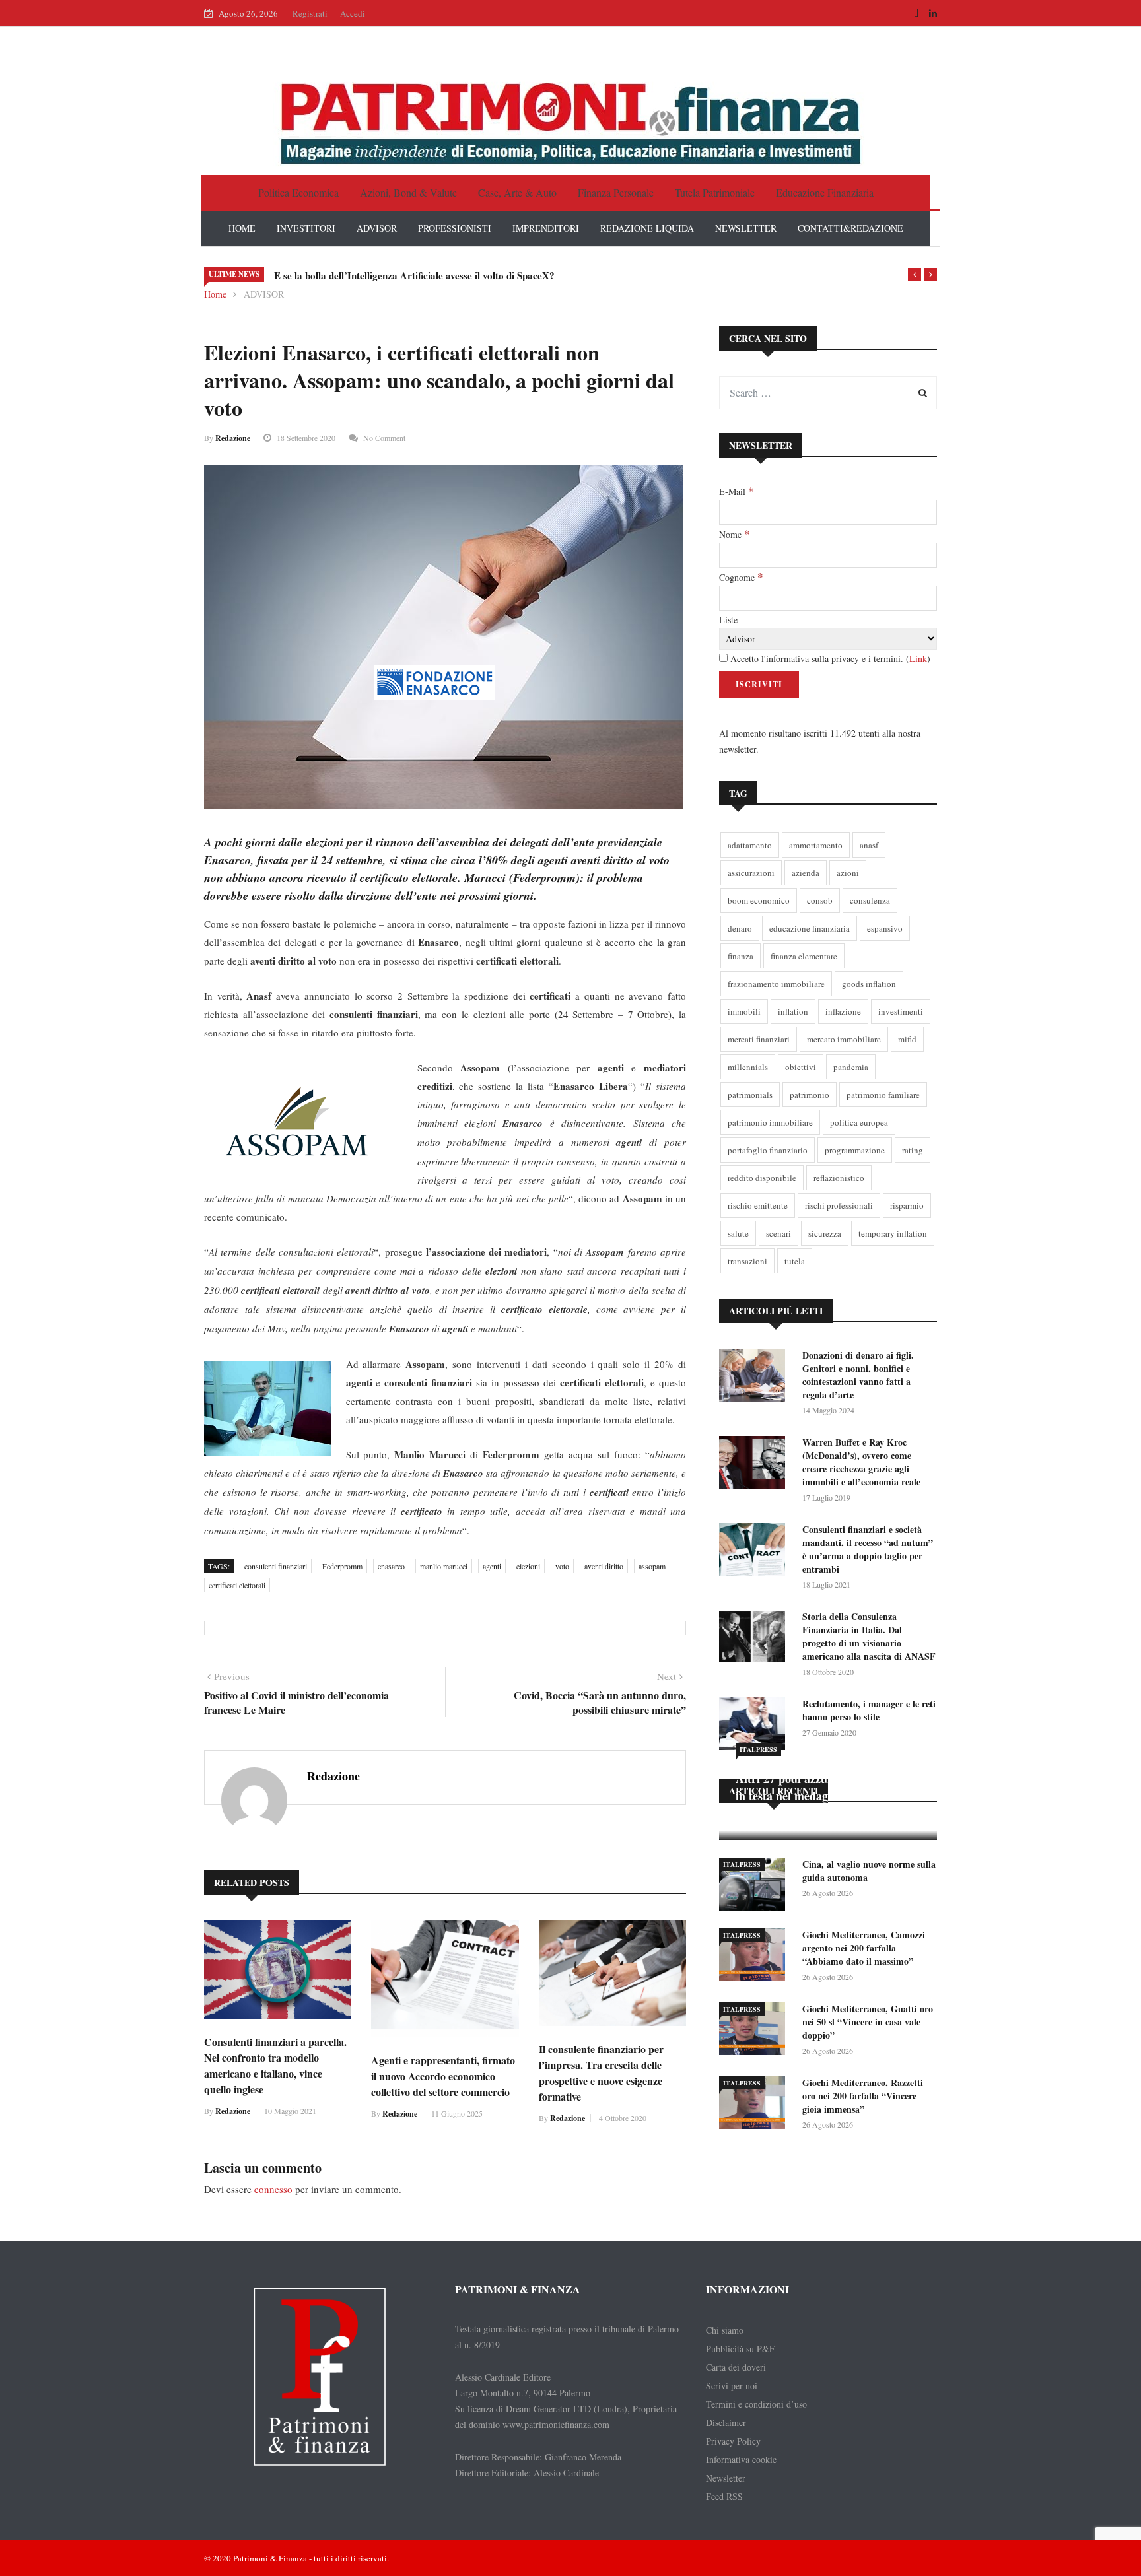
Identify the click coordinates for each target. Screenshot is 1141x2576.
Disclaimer (726, 2423)
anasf (869, 845)
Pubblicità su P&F (740, 2349)
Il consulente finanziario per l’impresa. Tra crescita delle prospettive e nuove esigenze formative (601, 2073)
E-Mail (736, 491)
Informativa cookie (741, 2459)
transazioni (747, 1261)
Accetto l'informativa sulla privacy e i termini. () (829, 659)
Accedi (353, 13)
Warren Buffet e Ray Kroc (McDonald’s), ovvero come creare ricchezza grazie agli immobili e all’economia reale (861, 1462)
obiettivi (801, 1067)
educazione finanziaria (810, 928)
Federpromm (342, 1566)
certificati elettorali (237, 1585)
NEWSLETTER (746, 228)
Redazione (233, 438)
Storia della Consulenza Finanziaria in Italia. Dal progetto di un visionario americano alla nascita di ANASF (869, 1636)
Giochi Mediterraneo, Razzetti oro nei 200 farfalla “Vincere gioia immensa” (863, 2096)
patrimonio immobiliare (770, 1122)
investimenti (901, 1011)
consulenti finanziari (276, 1566)
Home (215, 294)
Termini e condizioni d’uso (756, 2404)
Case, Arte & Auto (517, 192)
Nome (734, 534)
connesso (273, 2189)
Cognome (741, 577)
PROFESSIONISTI (455, 228)
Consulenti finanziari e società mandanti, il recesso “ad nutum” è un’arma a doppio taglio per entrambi (868, 1549)
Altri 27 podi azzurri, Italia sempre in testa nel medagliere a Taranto (825, 1787)
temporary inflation (893, 1233)
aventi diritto (604, 1566)
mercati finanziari (759, 1039)
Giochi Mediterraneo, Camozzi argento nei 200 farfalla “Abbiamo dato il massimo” (864, 1948)
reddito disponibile (762, 1178)
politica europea (859, 1122)
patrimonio (810, 1095)
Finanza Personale (616, 192)
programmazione (855, 1150)
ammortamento (816, 845)
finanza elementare (804, 956)
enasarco (391, 1566)
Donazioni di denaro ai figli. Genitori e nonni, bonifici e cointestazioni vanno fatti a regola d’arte (858, 1375)
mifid (907, 1039)
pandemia (851, 1067)
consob (820, 900)
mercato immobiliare (844, 1039)
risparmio (907, 1205)
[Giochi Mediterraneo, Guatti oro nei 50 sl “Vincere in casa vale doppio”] (755, 2031)
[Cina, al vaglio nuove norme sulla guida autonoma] (755, 1886)
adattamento (750, 845)
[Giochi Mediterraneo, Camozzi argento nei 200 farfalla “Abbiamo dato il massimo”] (755, 1957)
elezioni (528, 1566)
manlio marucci (444, 1566)
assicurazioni (751, 873)
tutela (795, 1261)
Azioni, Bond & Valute (408, 192)
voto (562, 1566)
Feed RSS (724, 2496)
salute (738, 1233)
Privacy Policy (733, 2441)
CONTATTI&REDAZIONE (850, 228)
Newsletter (726, 2478)
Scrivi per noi (732, 2386)
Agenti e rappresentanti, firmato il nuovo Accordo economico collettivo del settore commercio (443, 2076)
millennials (748, 1067)
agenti (492, 1566)
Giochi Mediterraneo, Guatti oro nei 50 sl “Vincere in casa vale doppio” (868, 2022)
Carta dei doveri (736, 2367)
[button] (915, 275)
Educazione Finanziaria (825, 192)
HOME (242, 228)
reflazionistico (839, 1178)
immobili (744, 1011)
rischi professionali (839, 1205)
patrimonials (750, 1095)
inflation (793, 1011)
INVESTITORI (306, 228)
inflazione (843, 1011)
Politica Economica (298, 192)
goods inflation (869, 984)
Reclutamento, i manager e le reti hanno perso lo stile (869, 1710)
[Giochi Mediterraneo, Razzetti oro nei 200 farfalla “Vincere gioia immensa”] (755, 2105)
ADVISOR (377, 228)
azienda (806, 873)
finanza (741, 956)
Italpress (758, 1749)
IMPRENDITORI (546, 228)
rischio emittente (758, 1205)
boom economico (759, 900)
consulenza (870, 900)
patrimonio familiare (883, 1095)
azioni (848, 873)
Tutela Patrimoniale (715, 192)
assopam (652, 1566)
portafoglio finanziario (768, 1150)
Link (918, 659)
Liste (728, 620)
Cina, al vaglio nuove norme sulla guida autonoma (869, 1871)
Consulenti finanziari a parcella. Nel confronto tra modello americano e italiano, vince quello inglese (275, 2065)
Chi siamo (725, 2330)
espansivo (885, 928)
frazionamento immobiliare (776, 984)
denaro (740, 928)
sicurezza (825, 1233)
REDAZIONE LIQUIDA (647, 228)
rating (913, 1150)
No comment (384, 438)
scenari (778, 1233)
